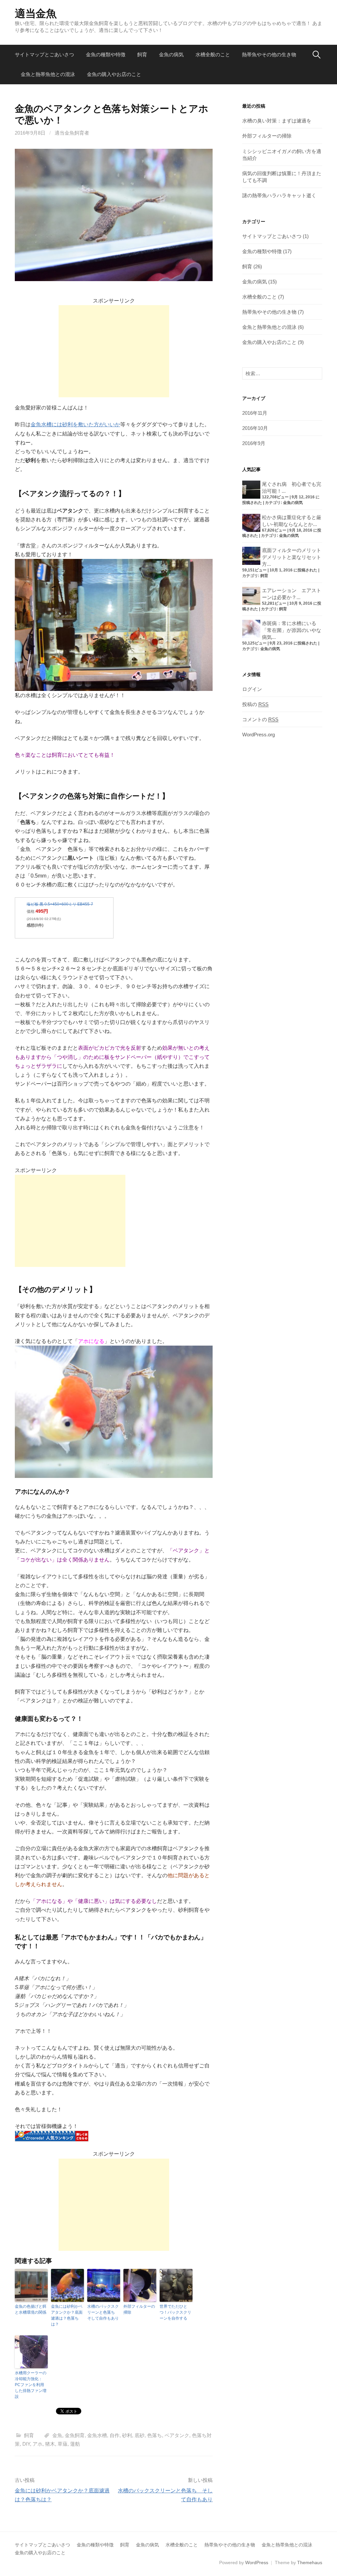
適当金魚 (36, 13)
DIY (26, 2444)
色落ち (155, 2435)
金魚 (57, 2435)
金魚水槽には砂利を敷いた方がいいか (75, 424)
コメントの (260, 719)
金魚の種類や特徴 (106, 54)
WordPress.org (259, 735)
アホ (38, 2444)
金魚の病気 (171, 54)
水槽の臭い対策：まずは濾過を (277, 121)
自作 (115, 2435)
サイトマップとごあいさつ (44, 54)
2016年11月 (255, 413)
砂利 (127, 2435)
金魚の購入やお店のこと (114, 74)
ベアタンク (177, 2435)
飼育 (142, 54)
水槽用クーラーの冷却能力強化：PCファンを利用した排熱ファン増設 (31, 2385)
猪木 (50, 2444)
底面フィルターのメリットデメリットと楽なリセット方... (292, 557)
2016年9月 (254, 443)
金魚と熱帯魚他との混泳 (48, 74)
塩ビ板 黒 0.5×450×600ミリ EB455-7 (60, 904)
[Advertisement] (114, 351)
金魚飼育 (75, 2435)
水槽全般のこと (213, 54)
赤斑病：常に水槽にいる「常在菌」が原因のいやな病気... (292, 630)
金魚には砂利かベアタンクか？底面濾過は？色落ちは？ (67, 2315)
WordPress (257, 2563)
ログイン (252, 689)
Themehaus (310, 2563)
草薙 (63, 2444)
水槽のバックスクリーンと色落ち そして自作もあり (103, 2312)
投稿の (255, 704)
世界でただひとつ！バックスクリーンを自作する (175, 2312)
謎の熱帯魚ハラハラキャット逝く (279, 195)
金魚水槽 (97, 2435)
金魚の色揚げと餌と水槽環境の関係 (31, 2309)
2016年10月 (255, 428)
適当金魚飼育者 (72, 133)
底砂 (140, 2435)
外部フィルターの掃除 (139, 2309)
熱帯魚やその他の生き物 (269, 54)
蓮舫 (75, 2444)
